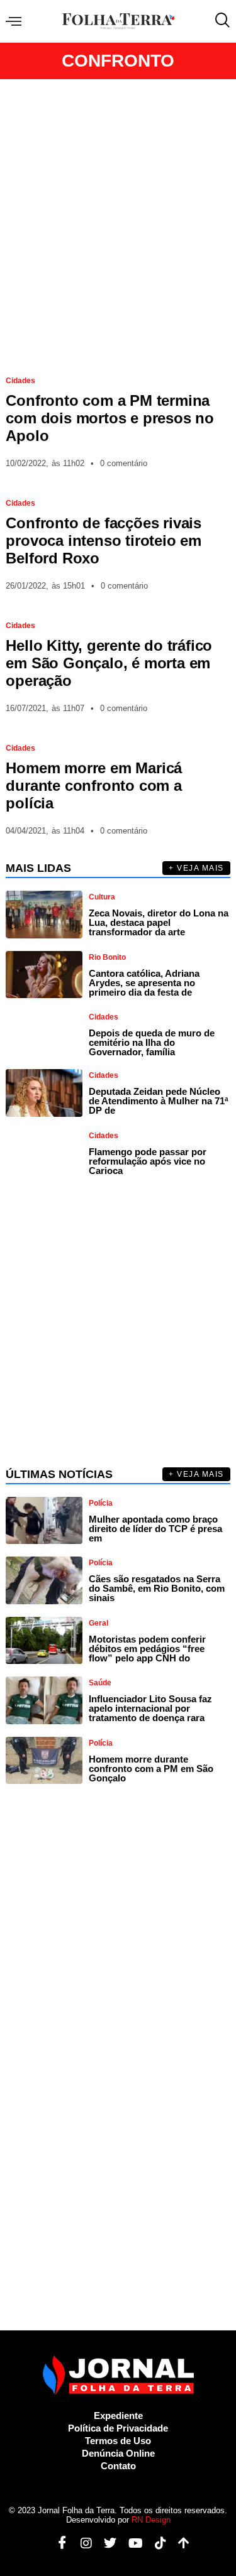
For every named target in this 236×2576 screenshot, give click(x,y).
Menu (17, 22)
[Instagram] (81, 2543)
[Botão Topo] (179, 2543)
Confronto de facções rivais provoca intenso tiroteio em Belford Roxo (104, 541)
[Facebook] (58, 2543)
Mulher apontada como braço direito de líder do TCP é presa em (155, 1529)
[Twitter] (105, 2543)
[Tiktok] (156, 2543)
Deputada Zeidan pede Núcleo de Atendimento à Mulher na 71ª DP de (159, 1101)
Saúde (100, 1683)
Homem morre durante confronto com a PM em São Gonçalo (151, 1769)
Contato (118, 2466)
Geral (98, 1623)
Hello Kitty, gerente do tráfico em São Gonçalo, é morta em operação (109, 663)
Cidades (20, 381)
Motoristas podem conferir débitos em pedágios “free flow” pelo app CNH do (147, 1649)
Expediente (118, 2416)
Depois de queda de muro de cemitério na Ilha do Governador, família (152, 1042)
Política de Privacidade (118, 2428)
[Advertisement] (118, 222)
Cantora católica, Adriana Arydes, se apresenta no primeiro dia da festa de (144, 983)
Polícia (101, 1503)
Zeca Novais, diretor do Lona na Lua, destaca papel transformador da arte (159, 922)
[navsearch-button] (220, 21)
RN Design (151, 2520)
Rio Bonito (107, 957)
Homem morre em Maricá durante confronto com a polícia (94, 785)
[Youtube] (131, 2543)
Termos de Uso (118, 2441)
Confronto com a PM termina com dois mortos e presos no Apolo (110, 418)
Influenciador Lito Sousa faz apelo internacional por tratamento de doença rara (150, 1708)
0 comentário (124, 463)
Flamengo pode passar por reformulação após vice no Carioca (148, 1161)
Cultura (102, 897)
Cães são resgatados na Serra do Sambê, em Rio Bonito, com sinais (157, 1588)
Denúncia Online (118, 2453)
